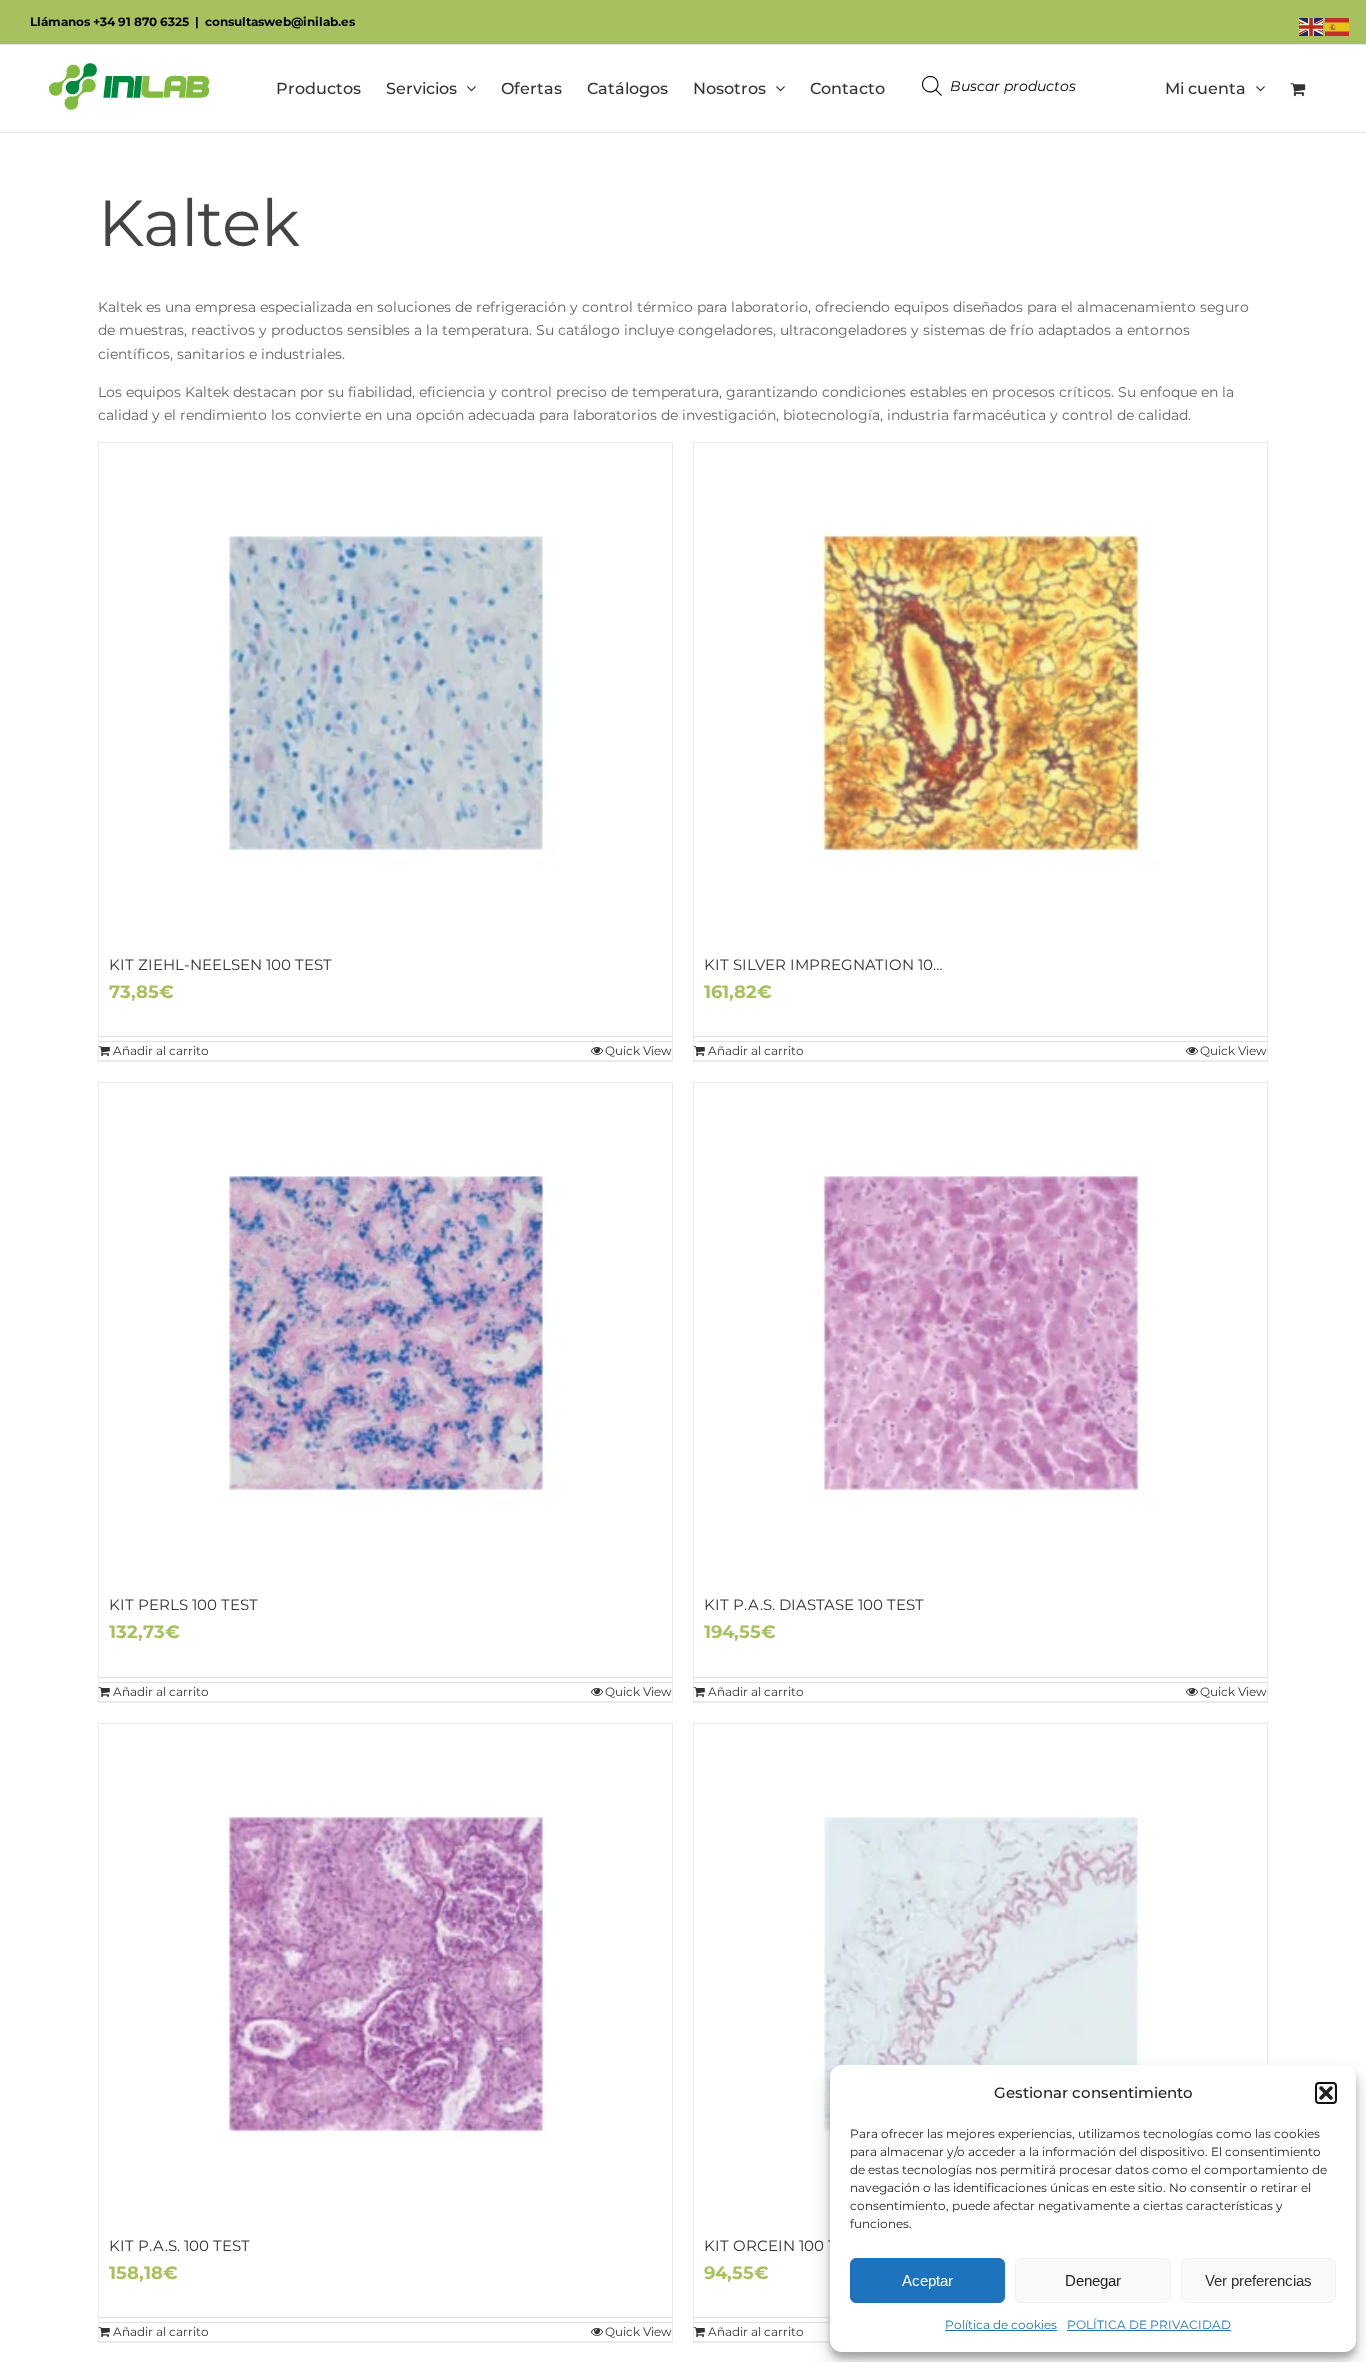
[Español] (1338, 26)
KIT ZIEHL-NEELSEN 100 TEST (220, 964)
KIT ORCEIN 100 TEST (784, 2245)
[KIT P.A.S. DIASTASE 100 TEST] (980, 1333)
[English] (1312, 26)
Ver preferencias (1258, 2280)
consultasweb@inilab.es (280, 21)
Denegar (1093, 2280)
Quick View (638, 1050)
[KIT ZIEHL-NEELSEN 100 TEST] (385, 693)
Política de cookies (1001, 2324)
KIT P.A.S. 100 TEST (179, 2245)
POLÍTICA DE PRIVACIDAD (1149, 2324)
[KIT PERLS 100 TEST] (385, 1333)
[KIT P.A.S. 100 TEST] (385, 1974)
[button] (1326, 2093)
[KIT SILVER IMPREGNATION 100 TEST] (980, 693)
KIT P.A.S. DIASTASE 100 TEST (814, 1604)
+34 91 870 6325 (141, 21)
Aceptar (927, 2280)
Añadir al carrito (161, 1050)
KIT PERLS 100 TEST (183, 1604)
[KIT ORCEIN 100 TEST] (980, 1974)
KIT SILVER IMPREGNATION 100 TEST (844, 964)
